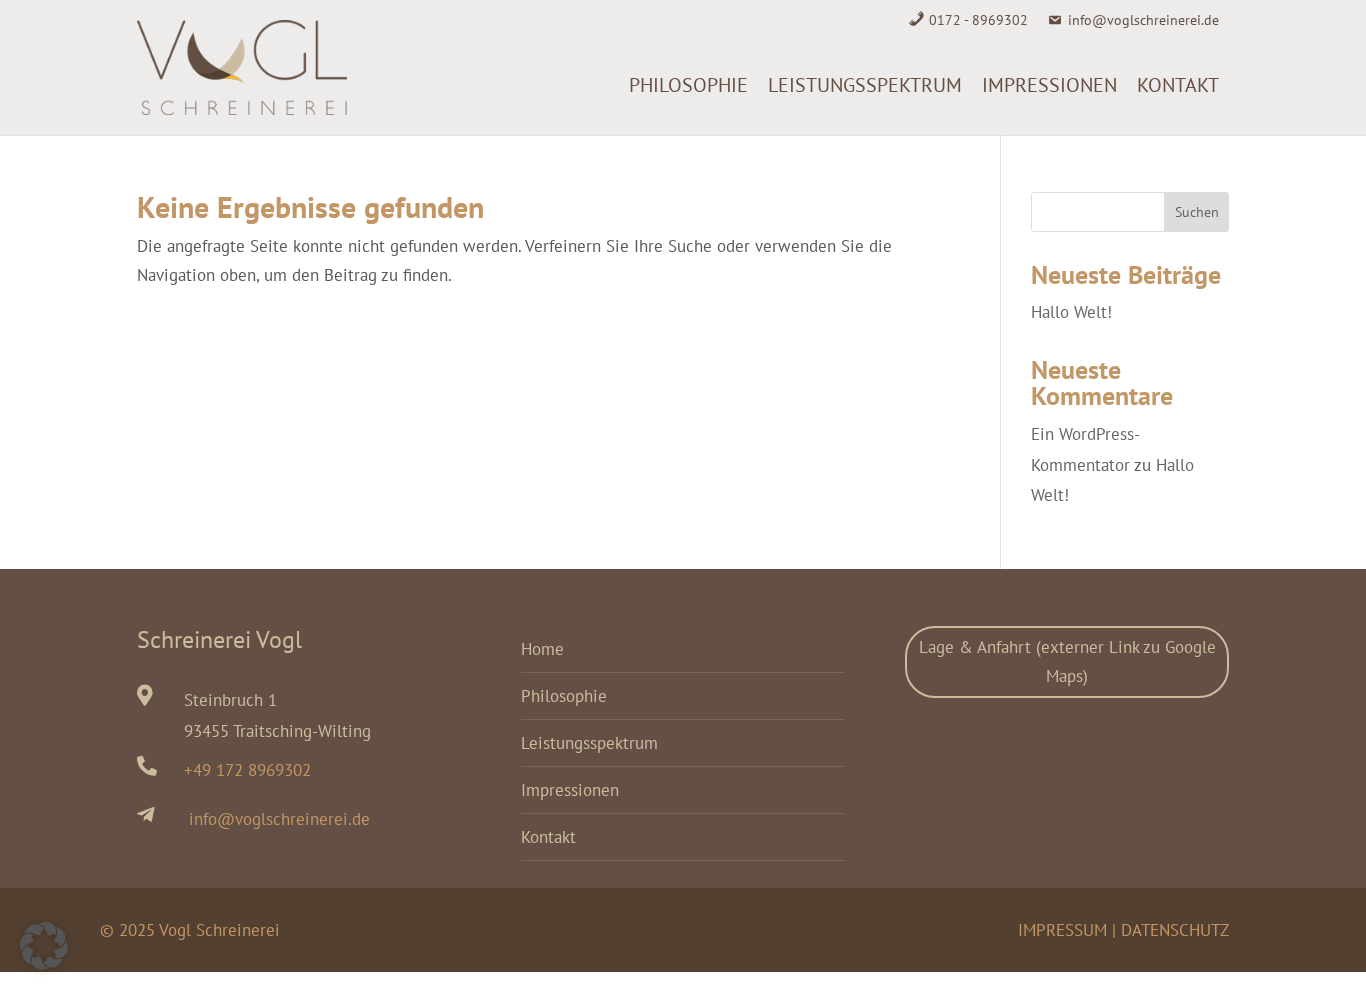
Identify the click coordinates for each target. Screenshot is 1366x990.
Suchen (1197, 212)
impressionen (1049, 85)
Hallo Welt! (1071, 312)
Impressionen (570, 790)
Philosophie (688, 85)
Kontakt (1178, 85)
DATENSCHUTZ (1175, 930)
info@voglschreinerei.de (1143, 20)
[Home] (609, 85)
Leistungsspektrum (865, 85)
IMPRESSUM (1062, 930)
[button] (44, 946)
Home (542, 649)
